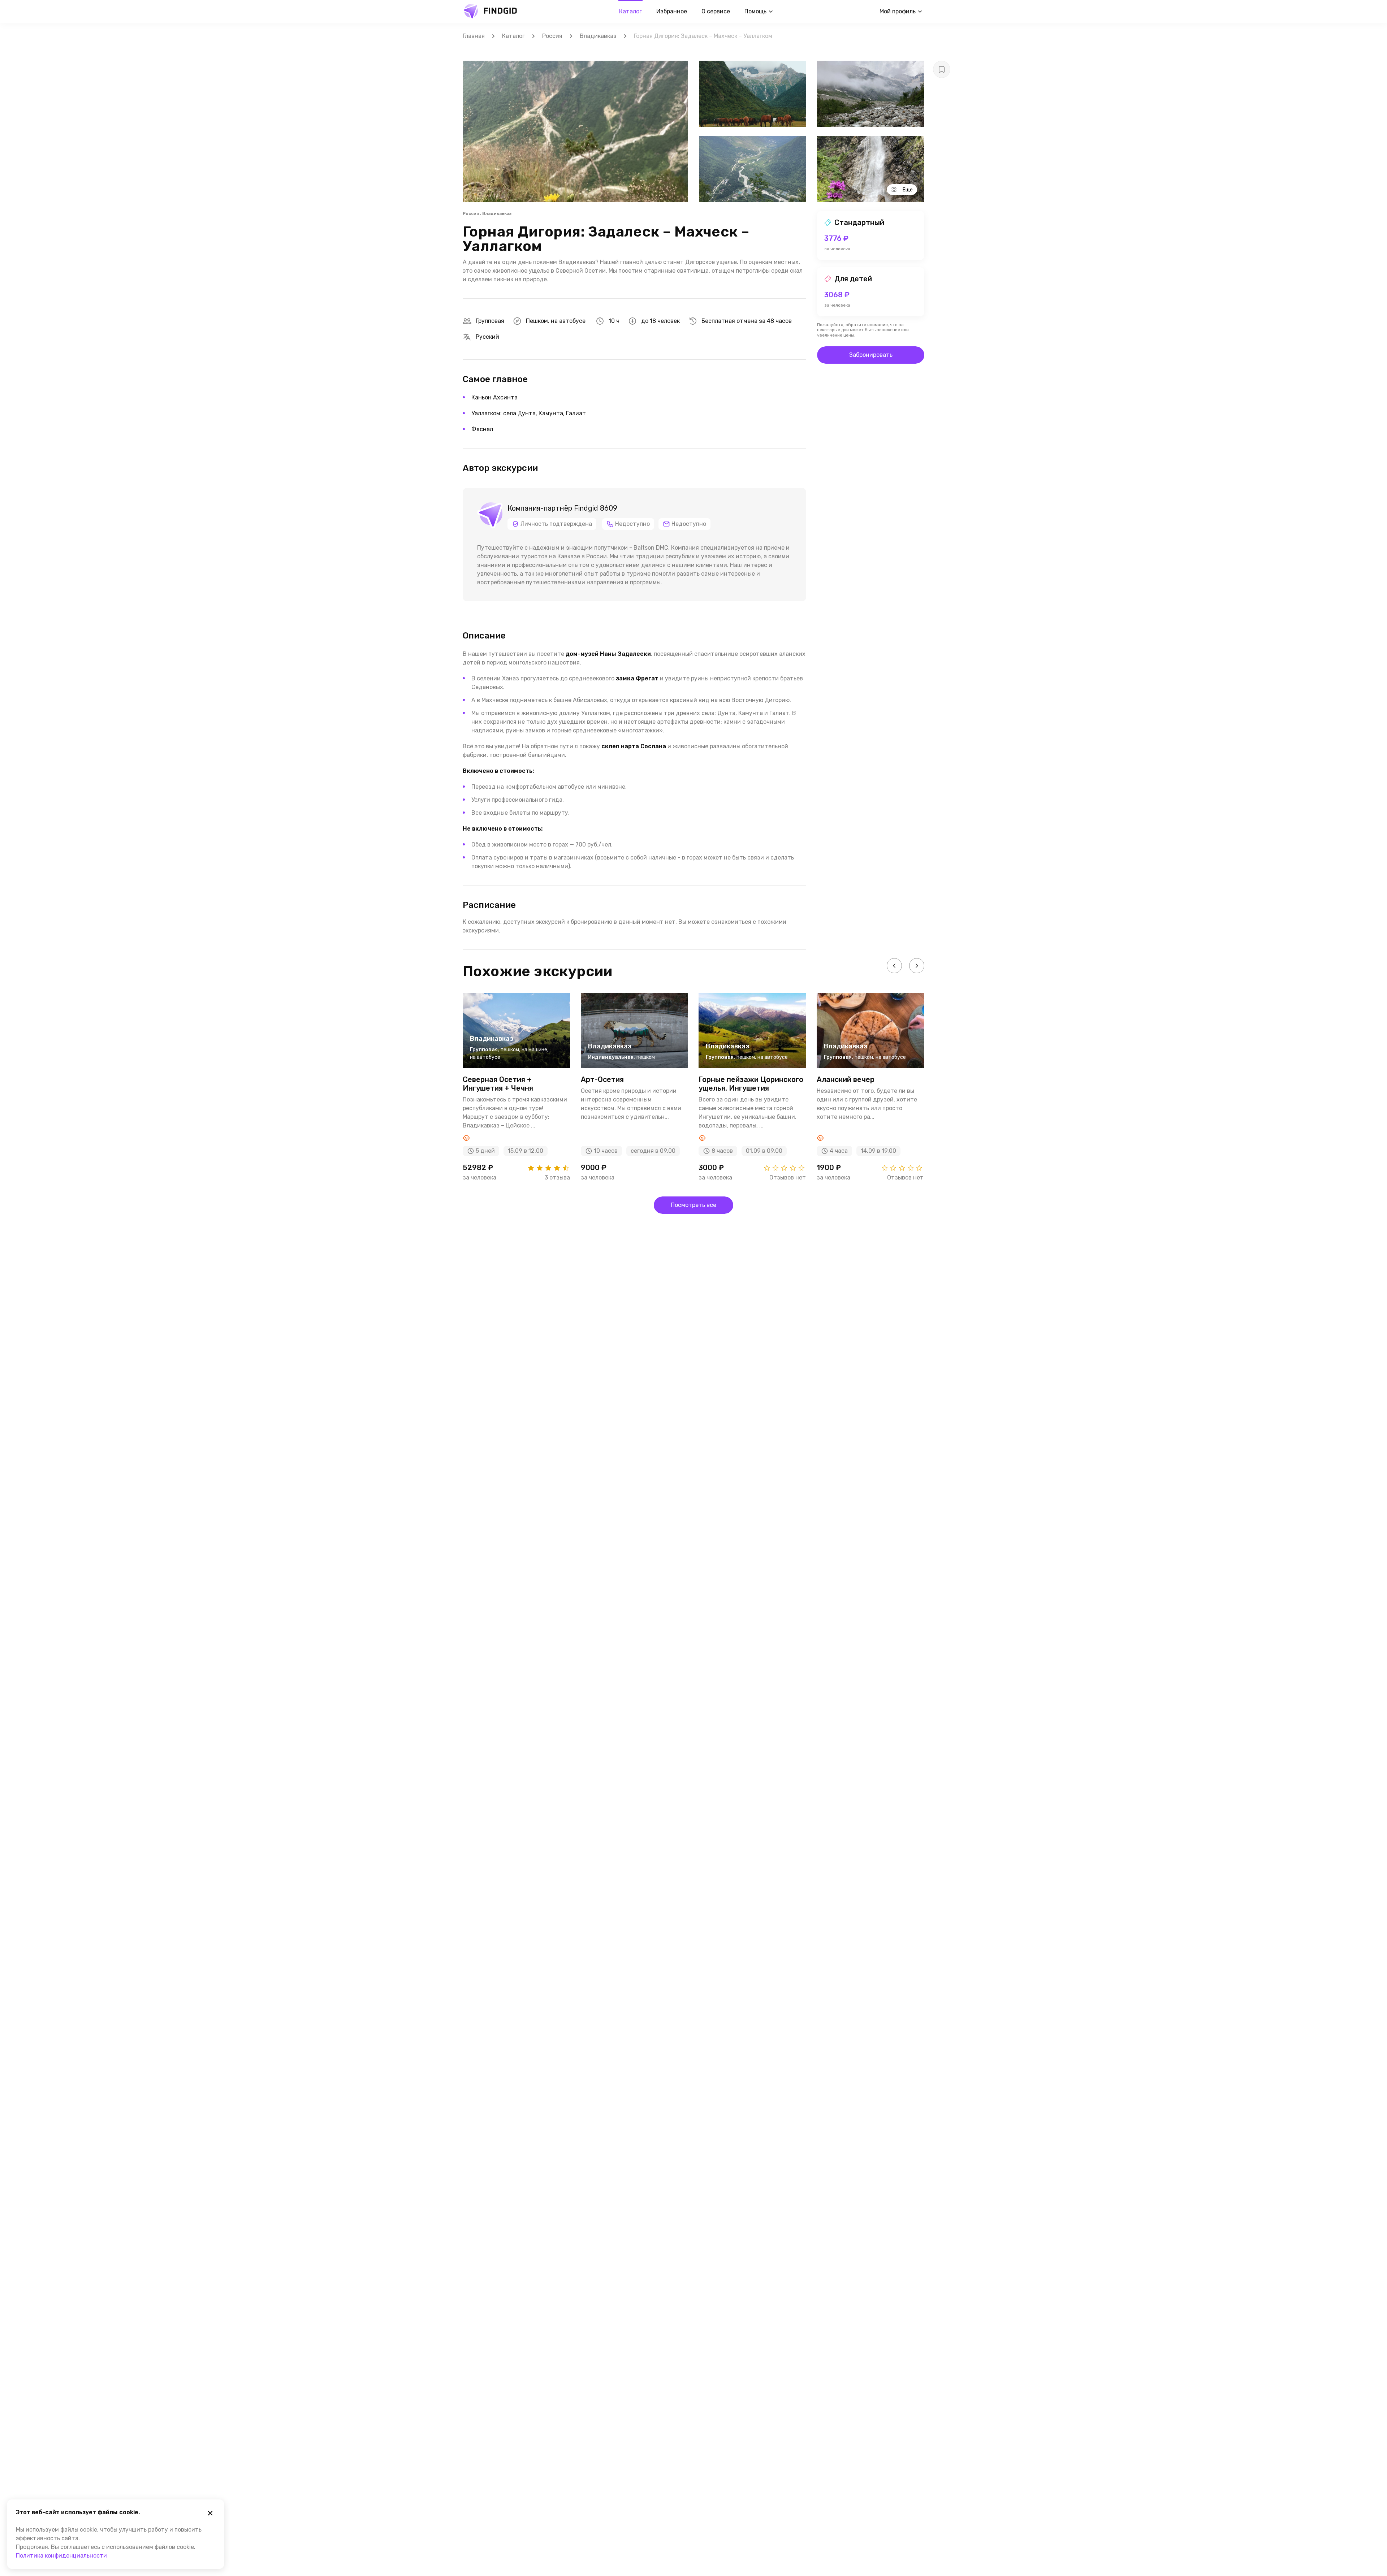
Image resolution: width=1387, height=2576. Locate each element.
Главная (474, 36)
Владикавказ (598, 36)
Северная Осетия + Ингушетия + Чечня (498, 1084)
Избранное (672, 11)
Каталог (630, 11)
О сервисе (716, 11)
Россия (552, 36)
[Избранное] (942, 69)
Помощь (755, 11)
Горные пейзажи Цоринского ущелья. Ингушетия (751, 1084)
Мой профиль (898, 11)
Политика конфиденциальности (61, 2556)
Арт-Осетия (602, 1079)
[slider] (548, 1168)
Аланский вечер (846, 1079)
